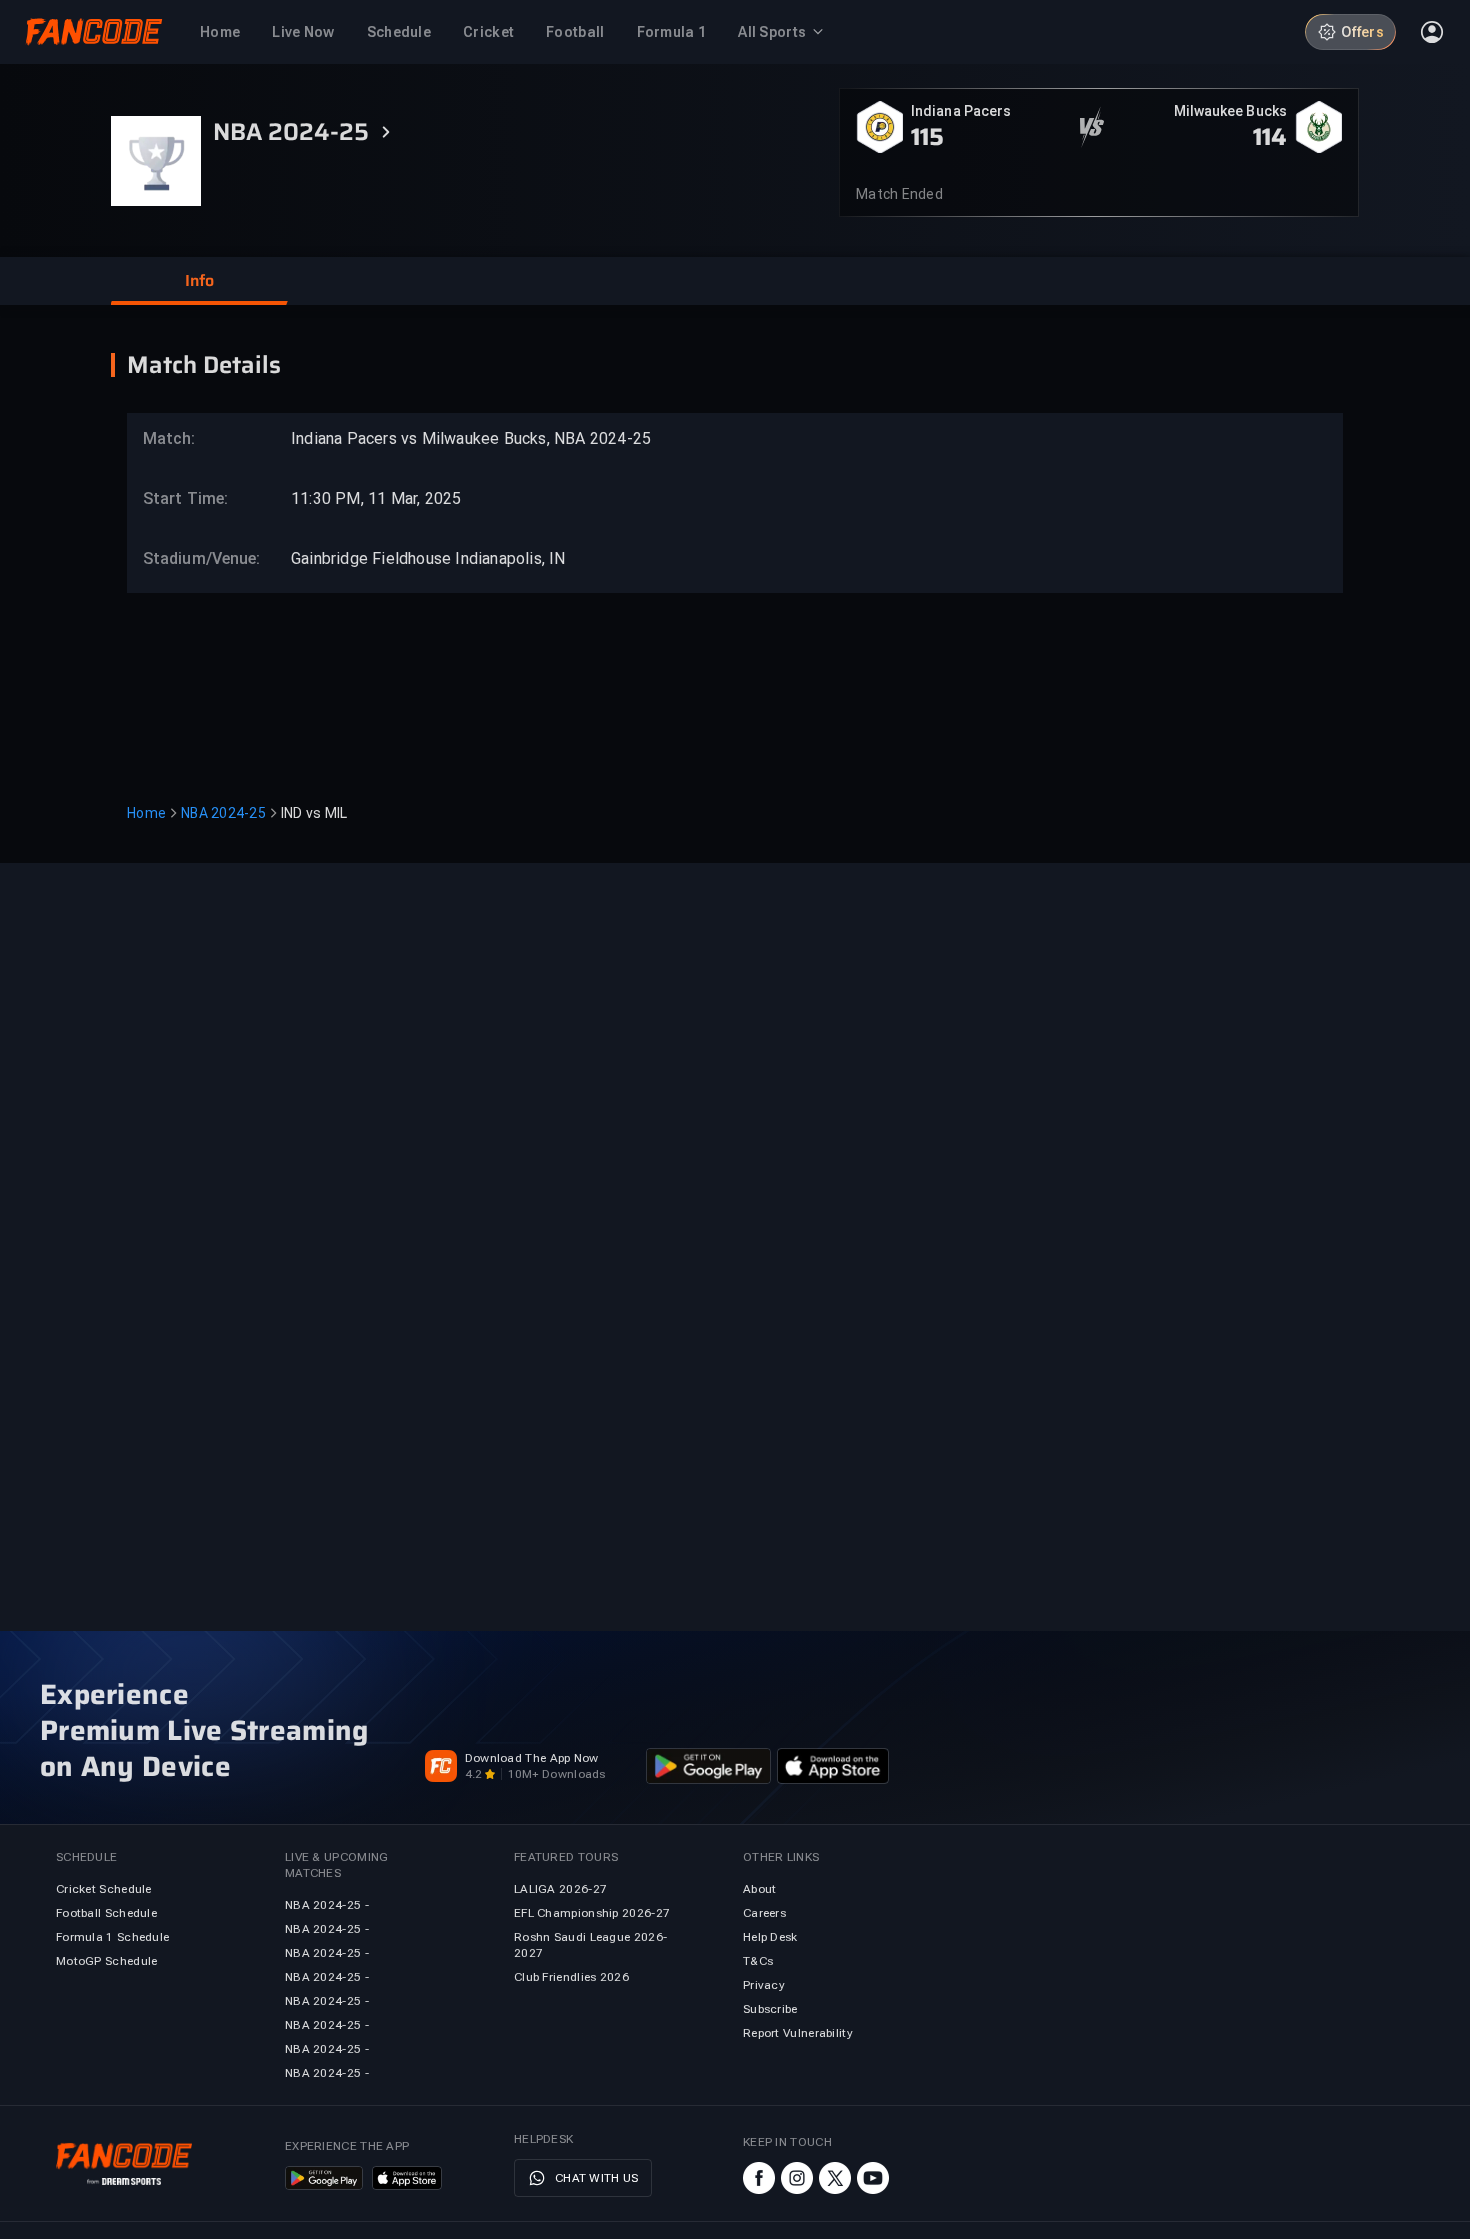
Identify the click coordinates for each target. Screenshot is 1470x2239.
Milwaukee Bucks (1231, 111)
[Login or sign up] (1432, 32)
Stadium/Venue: (192, 558)
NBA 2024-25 (223, 813)
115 (927, 137)
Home (146, 813)
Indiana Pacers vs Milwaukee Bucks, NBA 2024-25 (471, 438)
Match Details (204, 365)
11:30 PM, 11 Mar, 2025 (376, 498)
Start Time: (185, 498)
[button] (199, 281)
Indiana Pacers (961, 111)
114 (1270, 137)
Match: (169, 438)
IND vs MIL (314, 813)
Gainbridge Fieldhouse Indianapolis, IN (428, 558)
